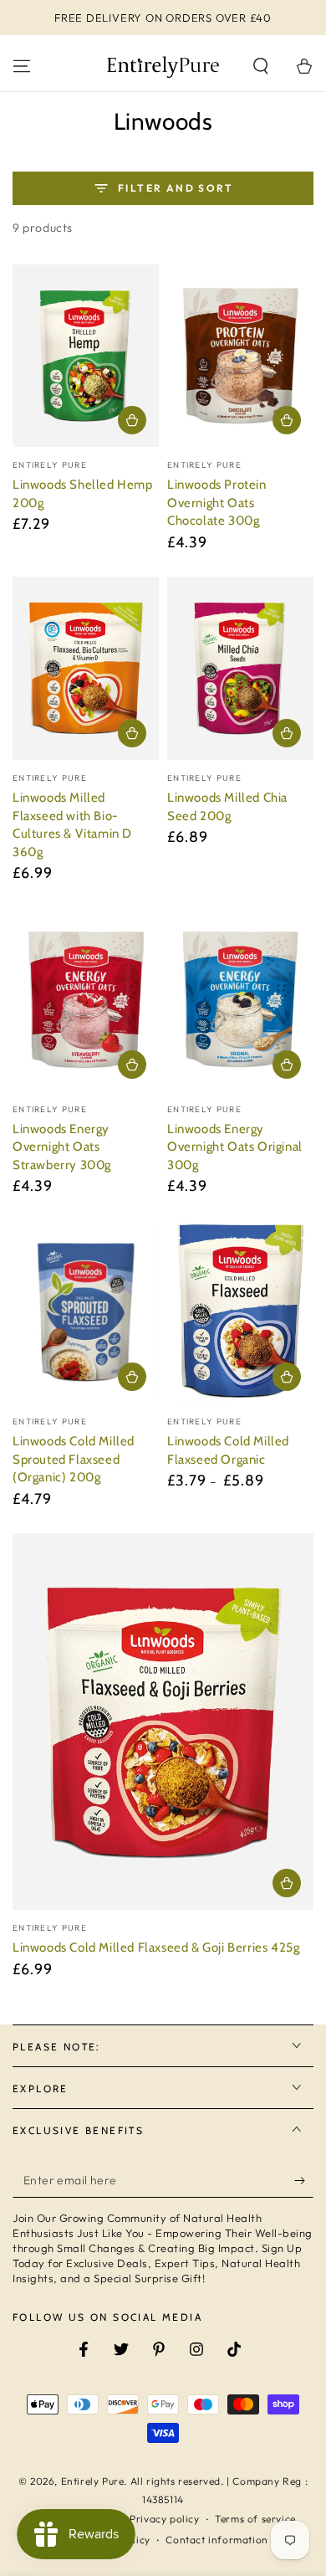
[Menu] (22, 66)
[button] (261, 66)
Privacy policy (164, 2519)
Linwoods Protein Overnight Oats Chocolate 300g (217, 503)
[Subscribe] (304, 2181)
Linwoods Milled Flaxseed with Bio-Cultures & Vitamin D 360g (72, 825)
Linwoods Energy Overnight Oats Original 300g (235, 1147)
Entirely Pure (93, 2481)
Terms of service (255, 2519)
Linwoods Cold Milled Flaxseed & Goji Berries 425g (156, 1947)
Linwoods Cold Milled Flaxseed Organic (228, 1450)
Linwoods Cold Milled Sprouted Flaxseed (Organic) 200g (74, 1459)
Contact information (216, 2540)
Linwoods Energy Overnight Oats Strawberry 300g (62, 1147)
